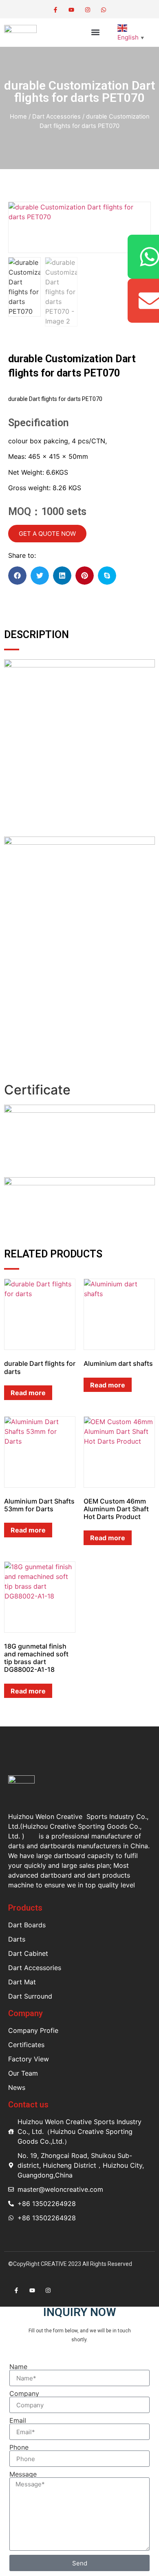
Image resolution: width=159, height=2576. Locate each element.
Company (24, 2393)
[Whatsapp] (103, 10)
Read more (28, 1393)
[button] (96, 32)
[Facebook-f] (56, 10)
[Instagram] (87, 10)
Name (18, 2367)
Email (18, 2420)
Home (18, 117)
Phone (19, 2447)
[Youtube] (72, 10)
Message (23, 2474)
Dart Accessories (56, 117)
